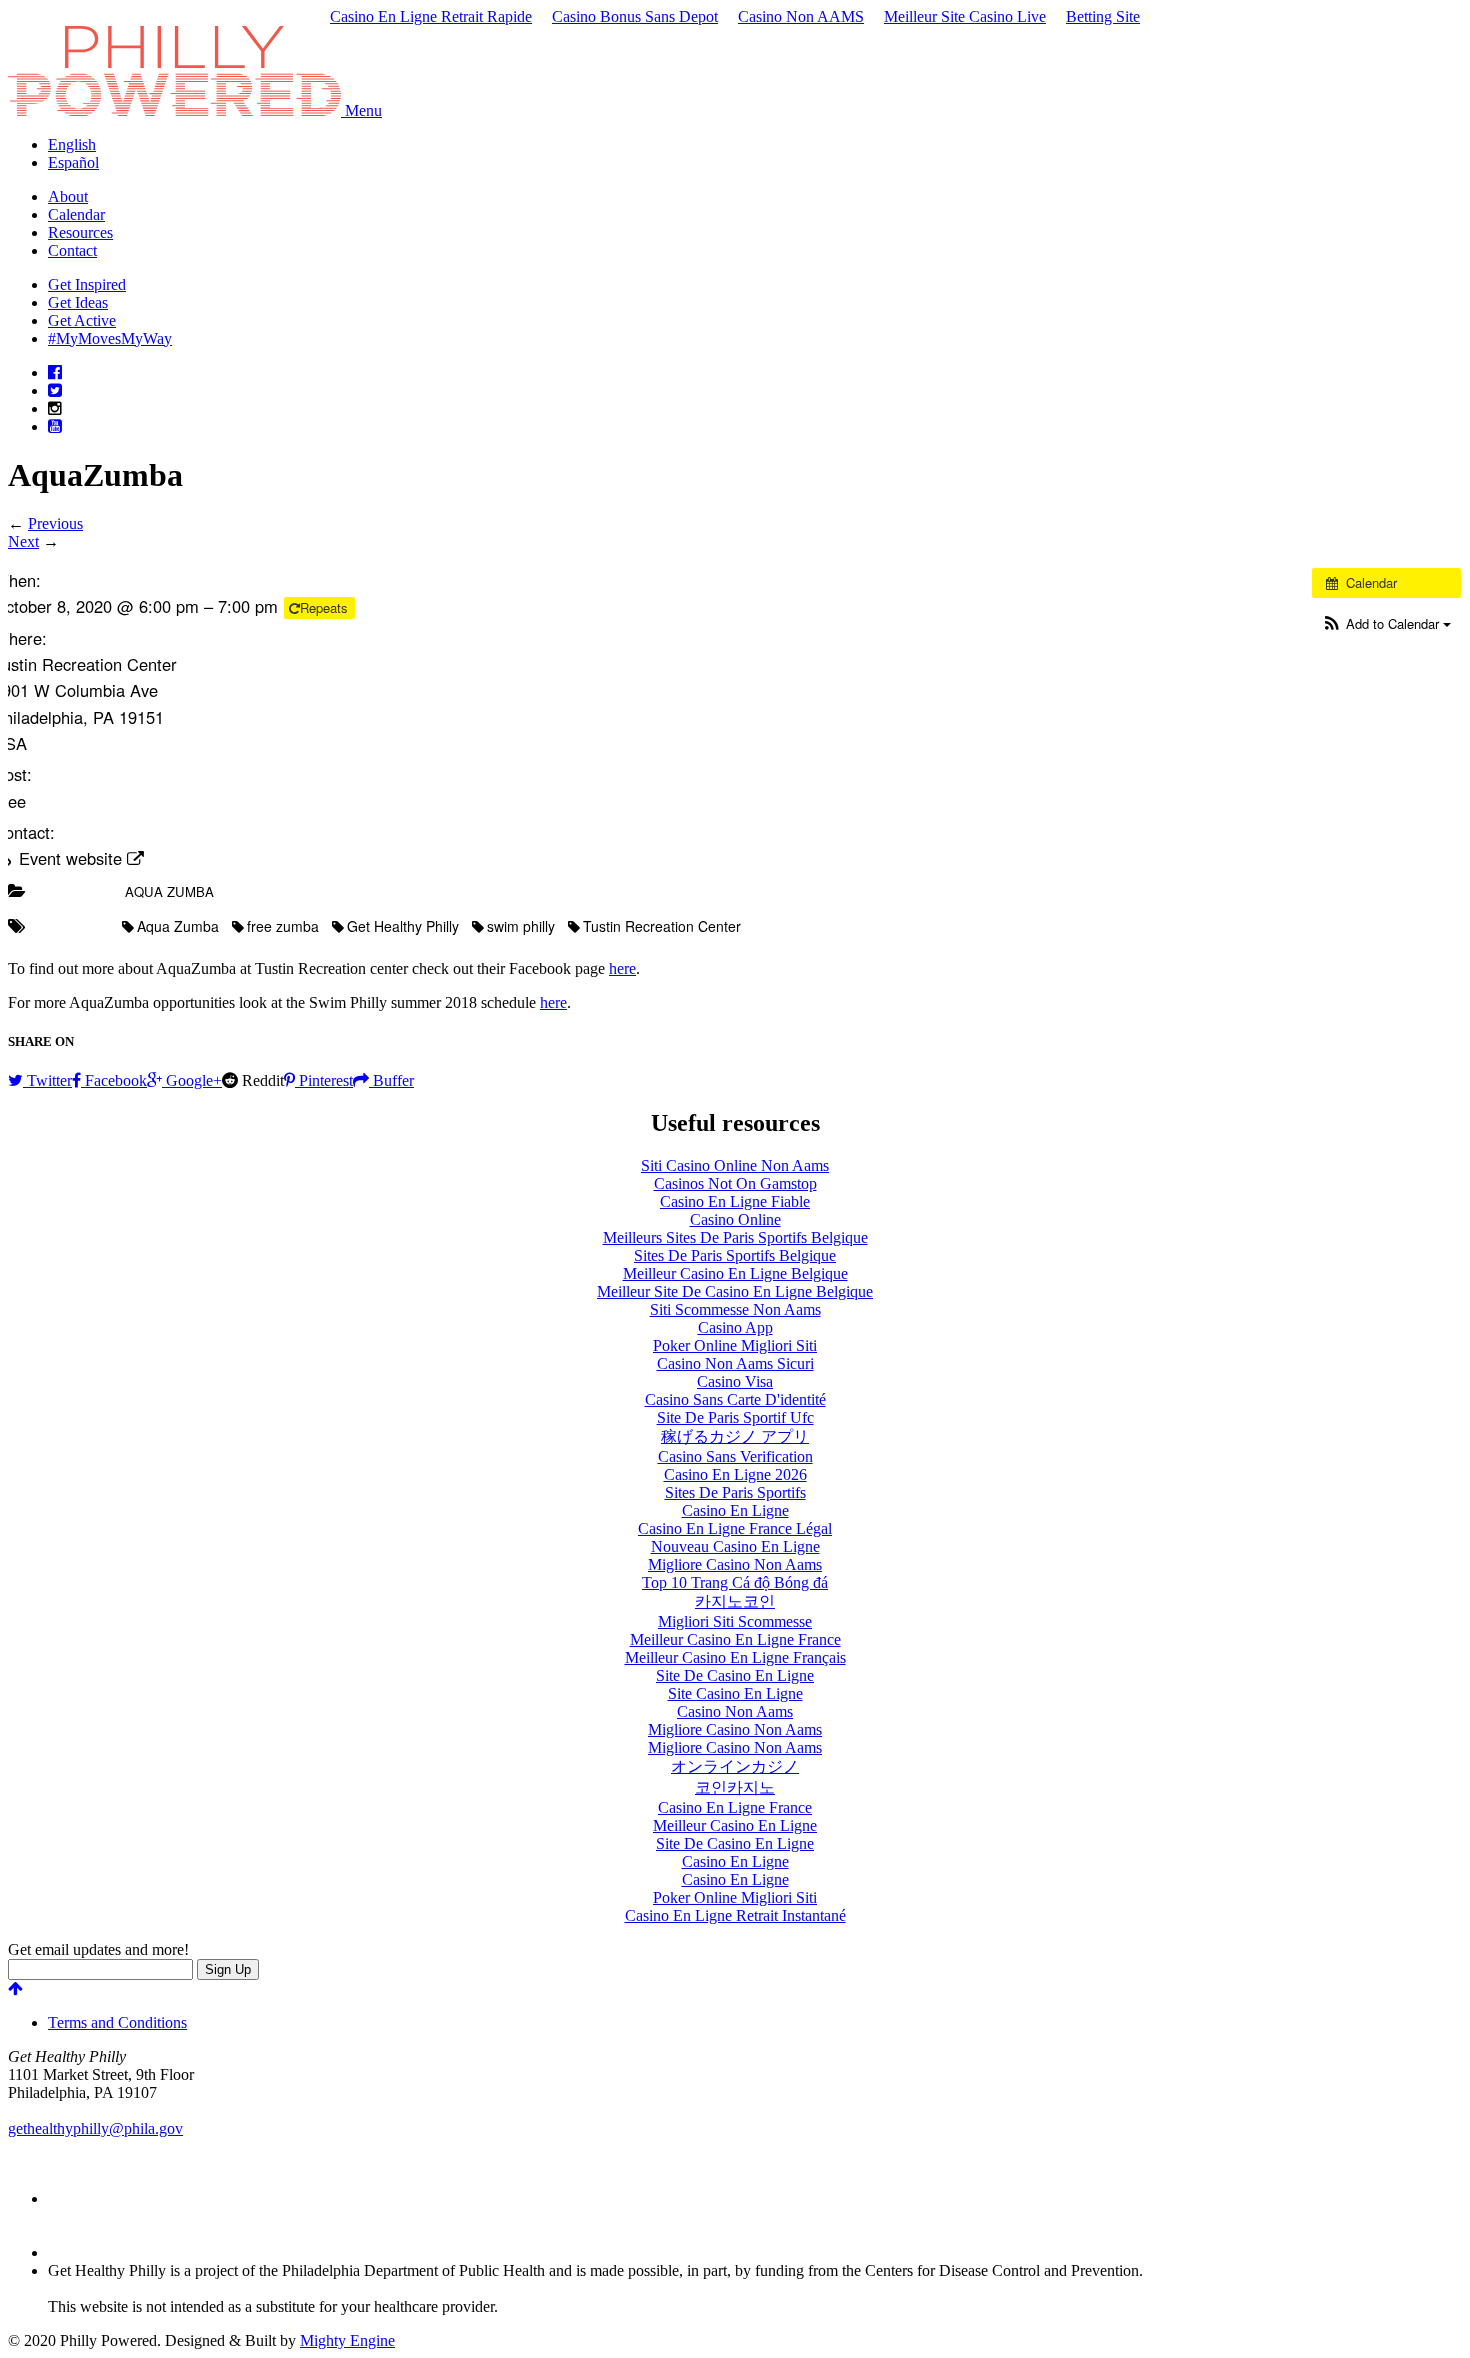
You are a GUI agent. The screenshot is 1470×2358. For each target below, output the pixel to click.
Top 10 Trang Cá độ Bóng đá (735, 1582)
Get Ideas (78, 302)
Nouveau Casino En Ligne (735, 1546)
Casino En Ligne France (735, 1807)
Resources (80, 232)
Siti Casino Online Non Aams (735, 1165)
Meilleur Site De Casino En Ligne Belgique (735, 1291)
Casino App (735, 1327)
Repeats (326, 607)
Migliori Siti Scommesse (735, 1621)
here (622, 968)
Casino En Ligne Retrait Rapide (431, 16)
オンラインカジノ (735, 1766)
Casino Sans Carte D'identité (735, 1399)
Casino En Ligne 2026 (735, 1474)
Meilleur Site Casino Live (965, 16)
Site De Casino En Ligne (735, 1675)
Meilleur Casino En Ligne (735, 1825)
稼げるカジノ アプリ (735, 1436)
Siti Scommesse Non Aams (735, 1309)
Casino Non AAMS (801, 16)
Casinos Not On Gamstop (735, 1183)
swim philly (521, 926)
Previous (55, 523)
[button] (363, 110)
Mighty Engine (347, 2340)
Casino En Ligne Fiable (735, 1201)
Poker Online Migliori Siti (735, 1345)
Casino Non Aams (735, 1711)
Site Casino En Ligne (735, 1693)
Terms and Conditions (117, 2022)
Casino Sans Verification (735, 1456)
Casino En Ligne (735, 1510)
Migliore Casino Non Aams (735, 1564)
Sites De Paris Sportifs (735, 1492)
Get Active (82, 320)
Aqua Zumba (169, 891)
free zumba (283, 926)
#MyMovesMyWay (110, 338)
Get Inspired (87, 284)
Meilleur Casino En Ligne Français (735, 1657)
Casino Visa (735, 1381)
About (68, 196)
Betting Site (1103, 16)
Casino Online (735, 1219)
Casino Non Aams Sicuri (735, 1363)
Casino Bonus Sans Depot (635, 16)
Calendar (76, 214)
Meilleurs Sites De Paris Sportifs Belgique (735, 1237)
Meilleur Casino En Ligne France (735, 1639)
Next (23, 541)
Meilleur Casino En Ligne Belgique (735, 1273)
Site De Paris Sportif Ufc (735, 1417)
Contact (72, 250)
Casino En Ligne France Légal (735, 1528)
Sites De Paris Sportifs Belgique (735, 1255)
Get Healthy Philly (403, 926)
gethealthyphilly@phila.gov (95, 2128)
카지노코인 (735, 1601)
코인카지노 (735, 1787)
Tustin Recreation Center (662, 926)
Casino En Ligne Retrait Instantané (735, 1915)
